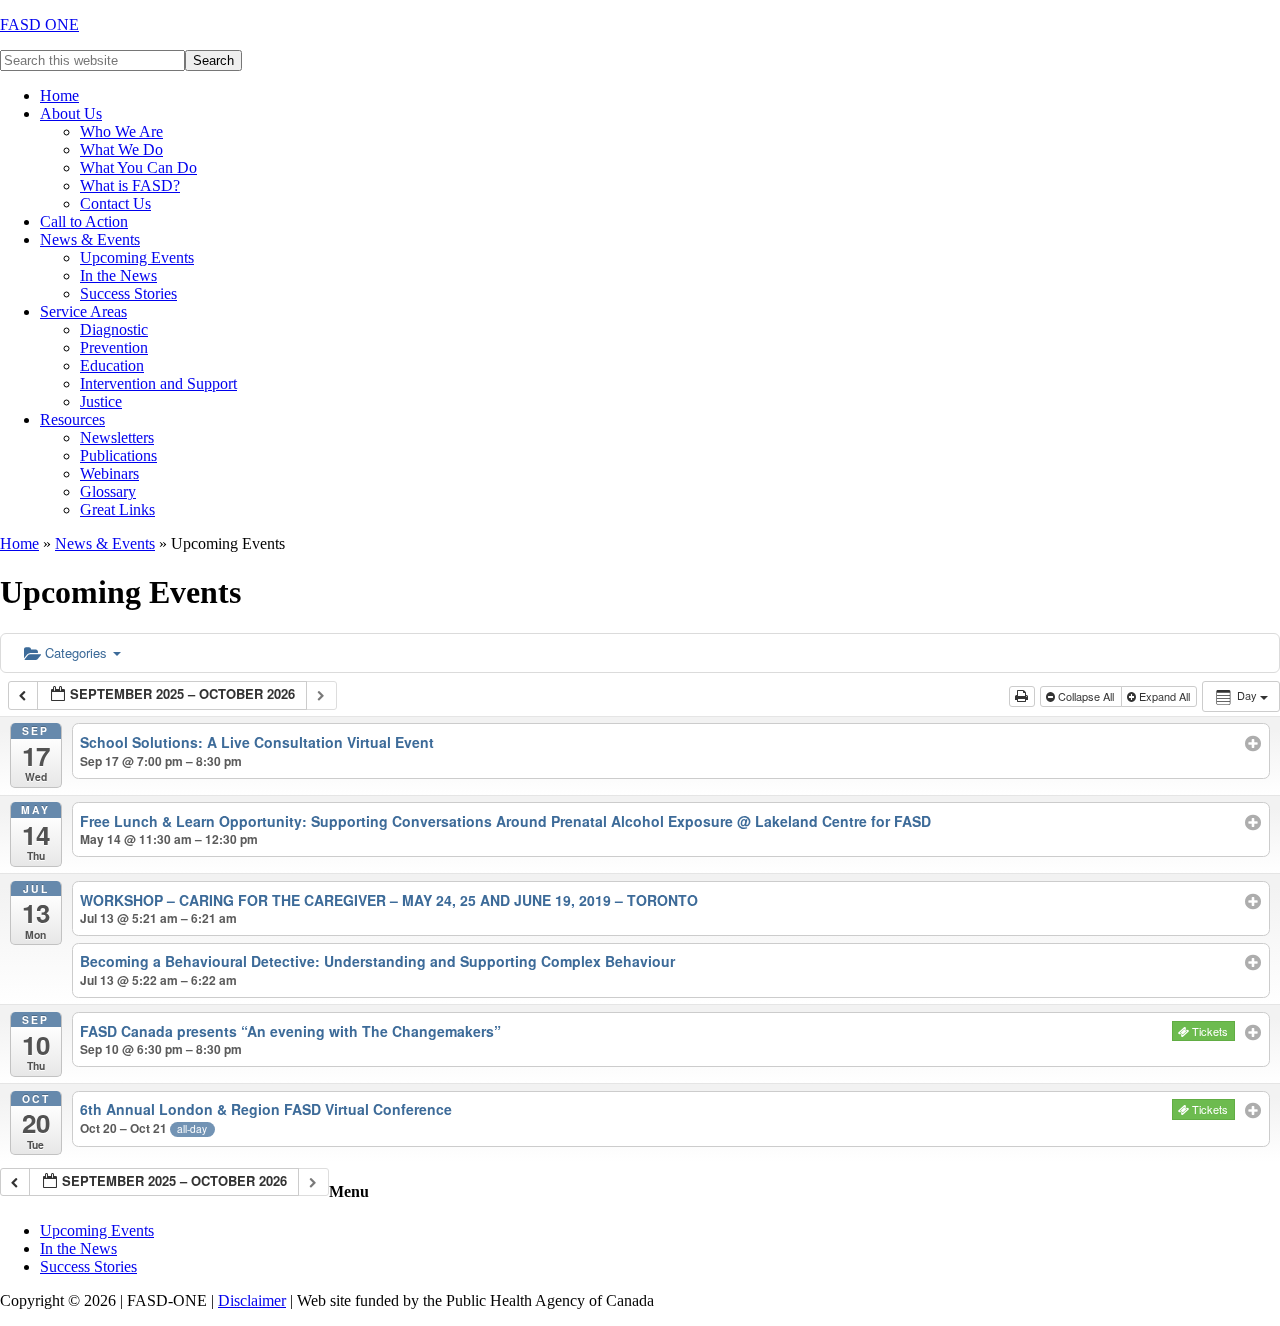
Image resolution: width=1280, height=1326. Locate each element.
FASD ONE (39, 24)
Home (19, 543)
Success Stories (88, 1266)
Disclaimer (252, 1300)
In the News (78, 1248)
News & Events (105, 543)
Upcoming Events (97, 1230)
